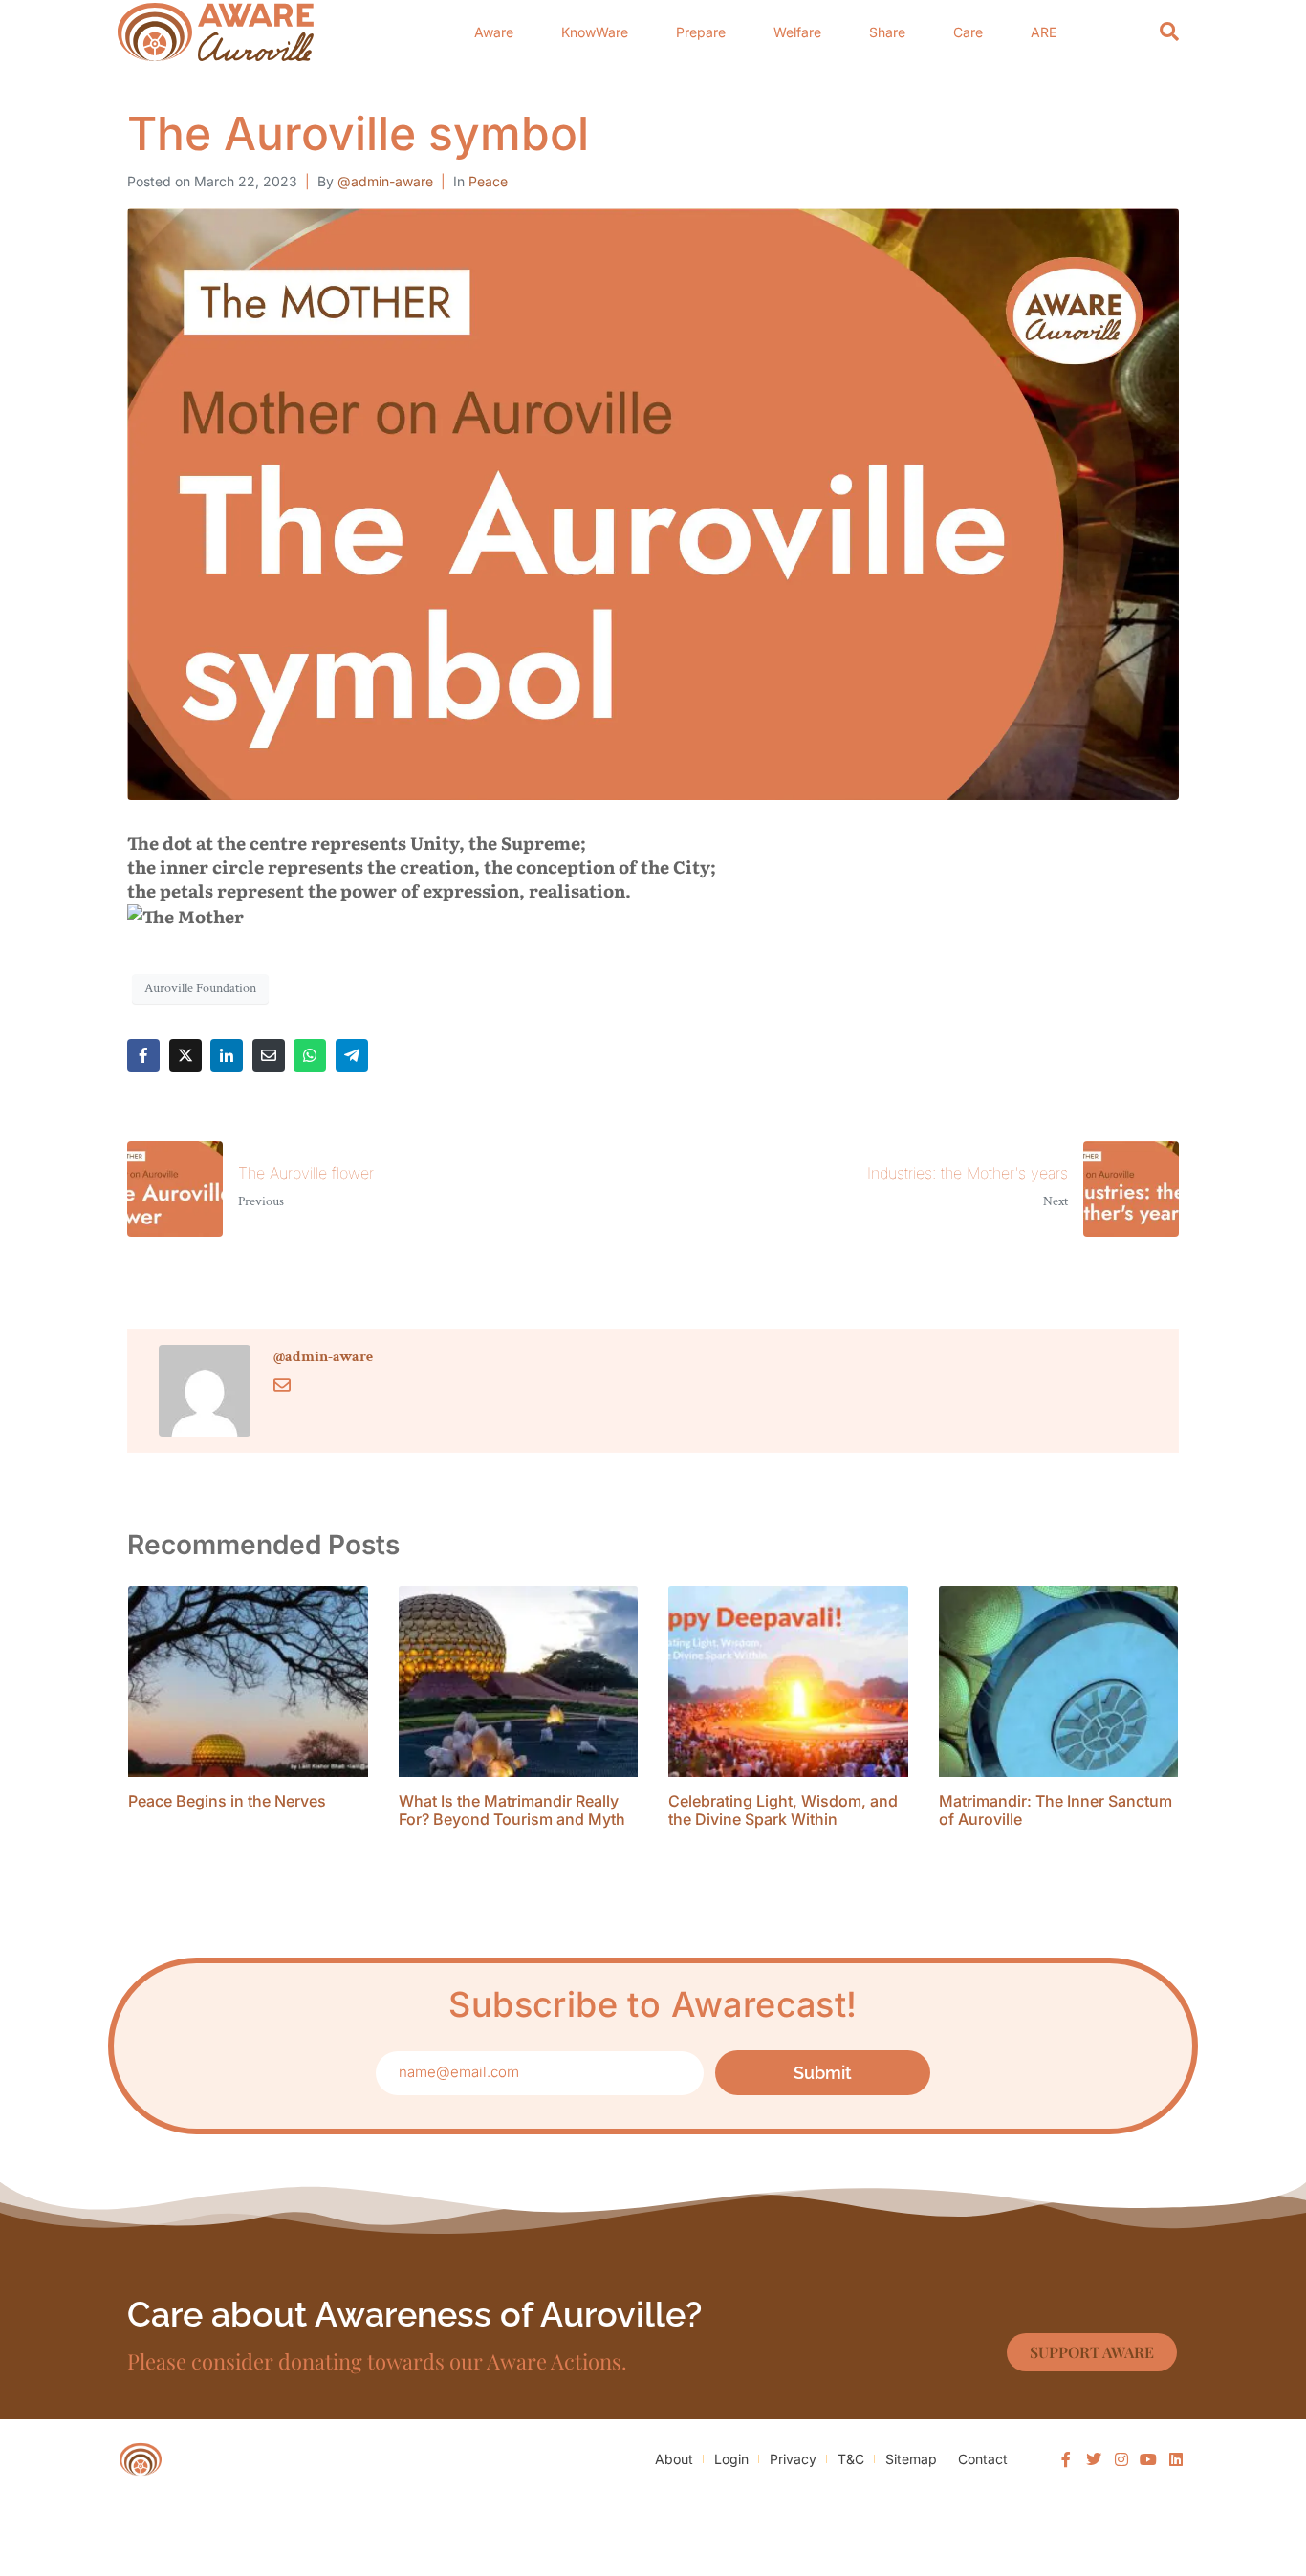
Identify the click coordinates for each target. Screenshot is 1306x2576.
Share (887, 32)
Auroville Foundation (200, 988)
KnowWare (595, 32)
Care (968, 32)
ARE (1044, 32)
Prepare (701, 32)
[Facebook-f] (1067, 2459)
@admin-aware (385, 181)
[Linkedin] (1176, 2459)
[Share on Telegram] (352, 1055)
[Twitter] (1094, 2459)
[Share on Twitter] (185, 1055)
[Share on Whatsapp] (310, 1055)
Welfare (797, 32)
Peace (488, 181)
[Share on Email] (269, 1055)
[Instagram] (1121, 2459)
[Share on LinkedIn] (227, 1055)
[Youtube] (1148, 2459)
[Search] (1169, 32)
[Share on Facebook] (143, 1055)
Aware (494, 32)
